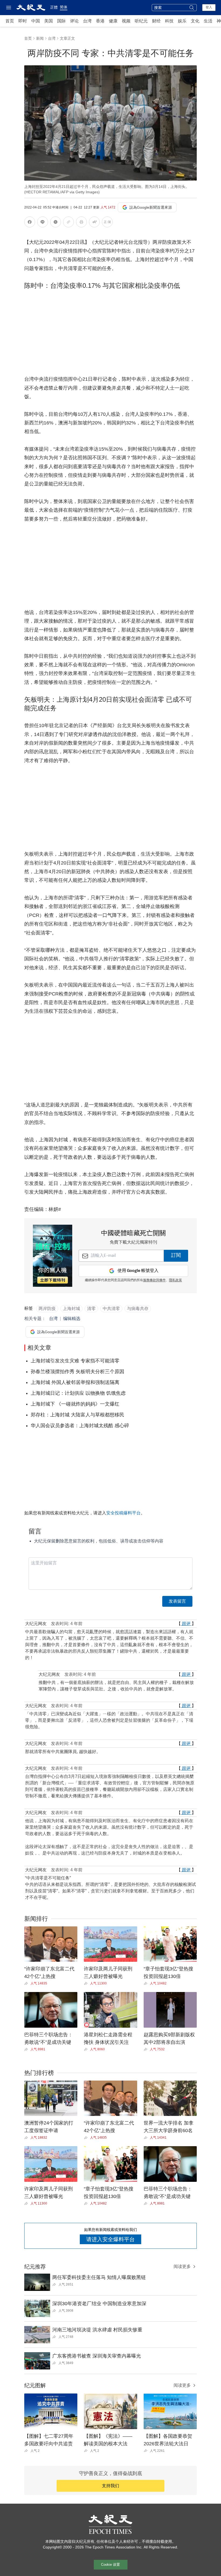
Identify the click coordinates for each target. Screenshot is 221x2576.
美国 (49, 21)
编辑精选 (72, 1319)
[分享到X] (56, 223)
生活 (208, 21)
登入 (209, 7)
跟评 (186, 1624)
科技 (169, 21)
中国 (36, 21)
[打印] (81, 223)
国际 (61, 21)
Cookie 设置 (110, 2565)
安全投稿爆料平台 (123, 1513)
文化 (195, 21)
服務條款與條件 (154, 1280)
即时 (23, 21)
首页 (10, 21)
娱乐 (182, 21)
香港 (100, 21)
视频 (126, 21)
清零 (91, 1309)
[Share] (27, 1983)
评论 (74, 21)
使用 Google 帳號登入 (138, 1271)
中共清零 (111, 1309)
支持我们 (110, 2486)
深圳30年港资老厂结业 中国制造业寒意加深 (99, 2304)
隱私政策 (175, 1280)
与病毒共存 (138, 1309)
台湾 (87, 21)
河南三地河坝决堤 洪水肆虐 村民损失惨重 (97, 2330)
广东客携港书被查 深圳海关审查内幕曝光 (97, 2356)
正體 (54, 7)
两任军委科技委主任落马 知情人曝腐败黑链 (99, 2277)
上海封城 (71, 1309)
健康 (113, 21)
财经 (156, 21)
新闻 (40, 38)
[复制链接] (68, 222)
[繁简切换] (107, 223)
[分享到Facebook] (30, 223)
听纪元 (141, 21)
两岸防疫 (47, 1309)
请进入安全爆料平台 (110, 2239)
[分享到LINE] (43, 223)
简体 (64, 7)
